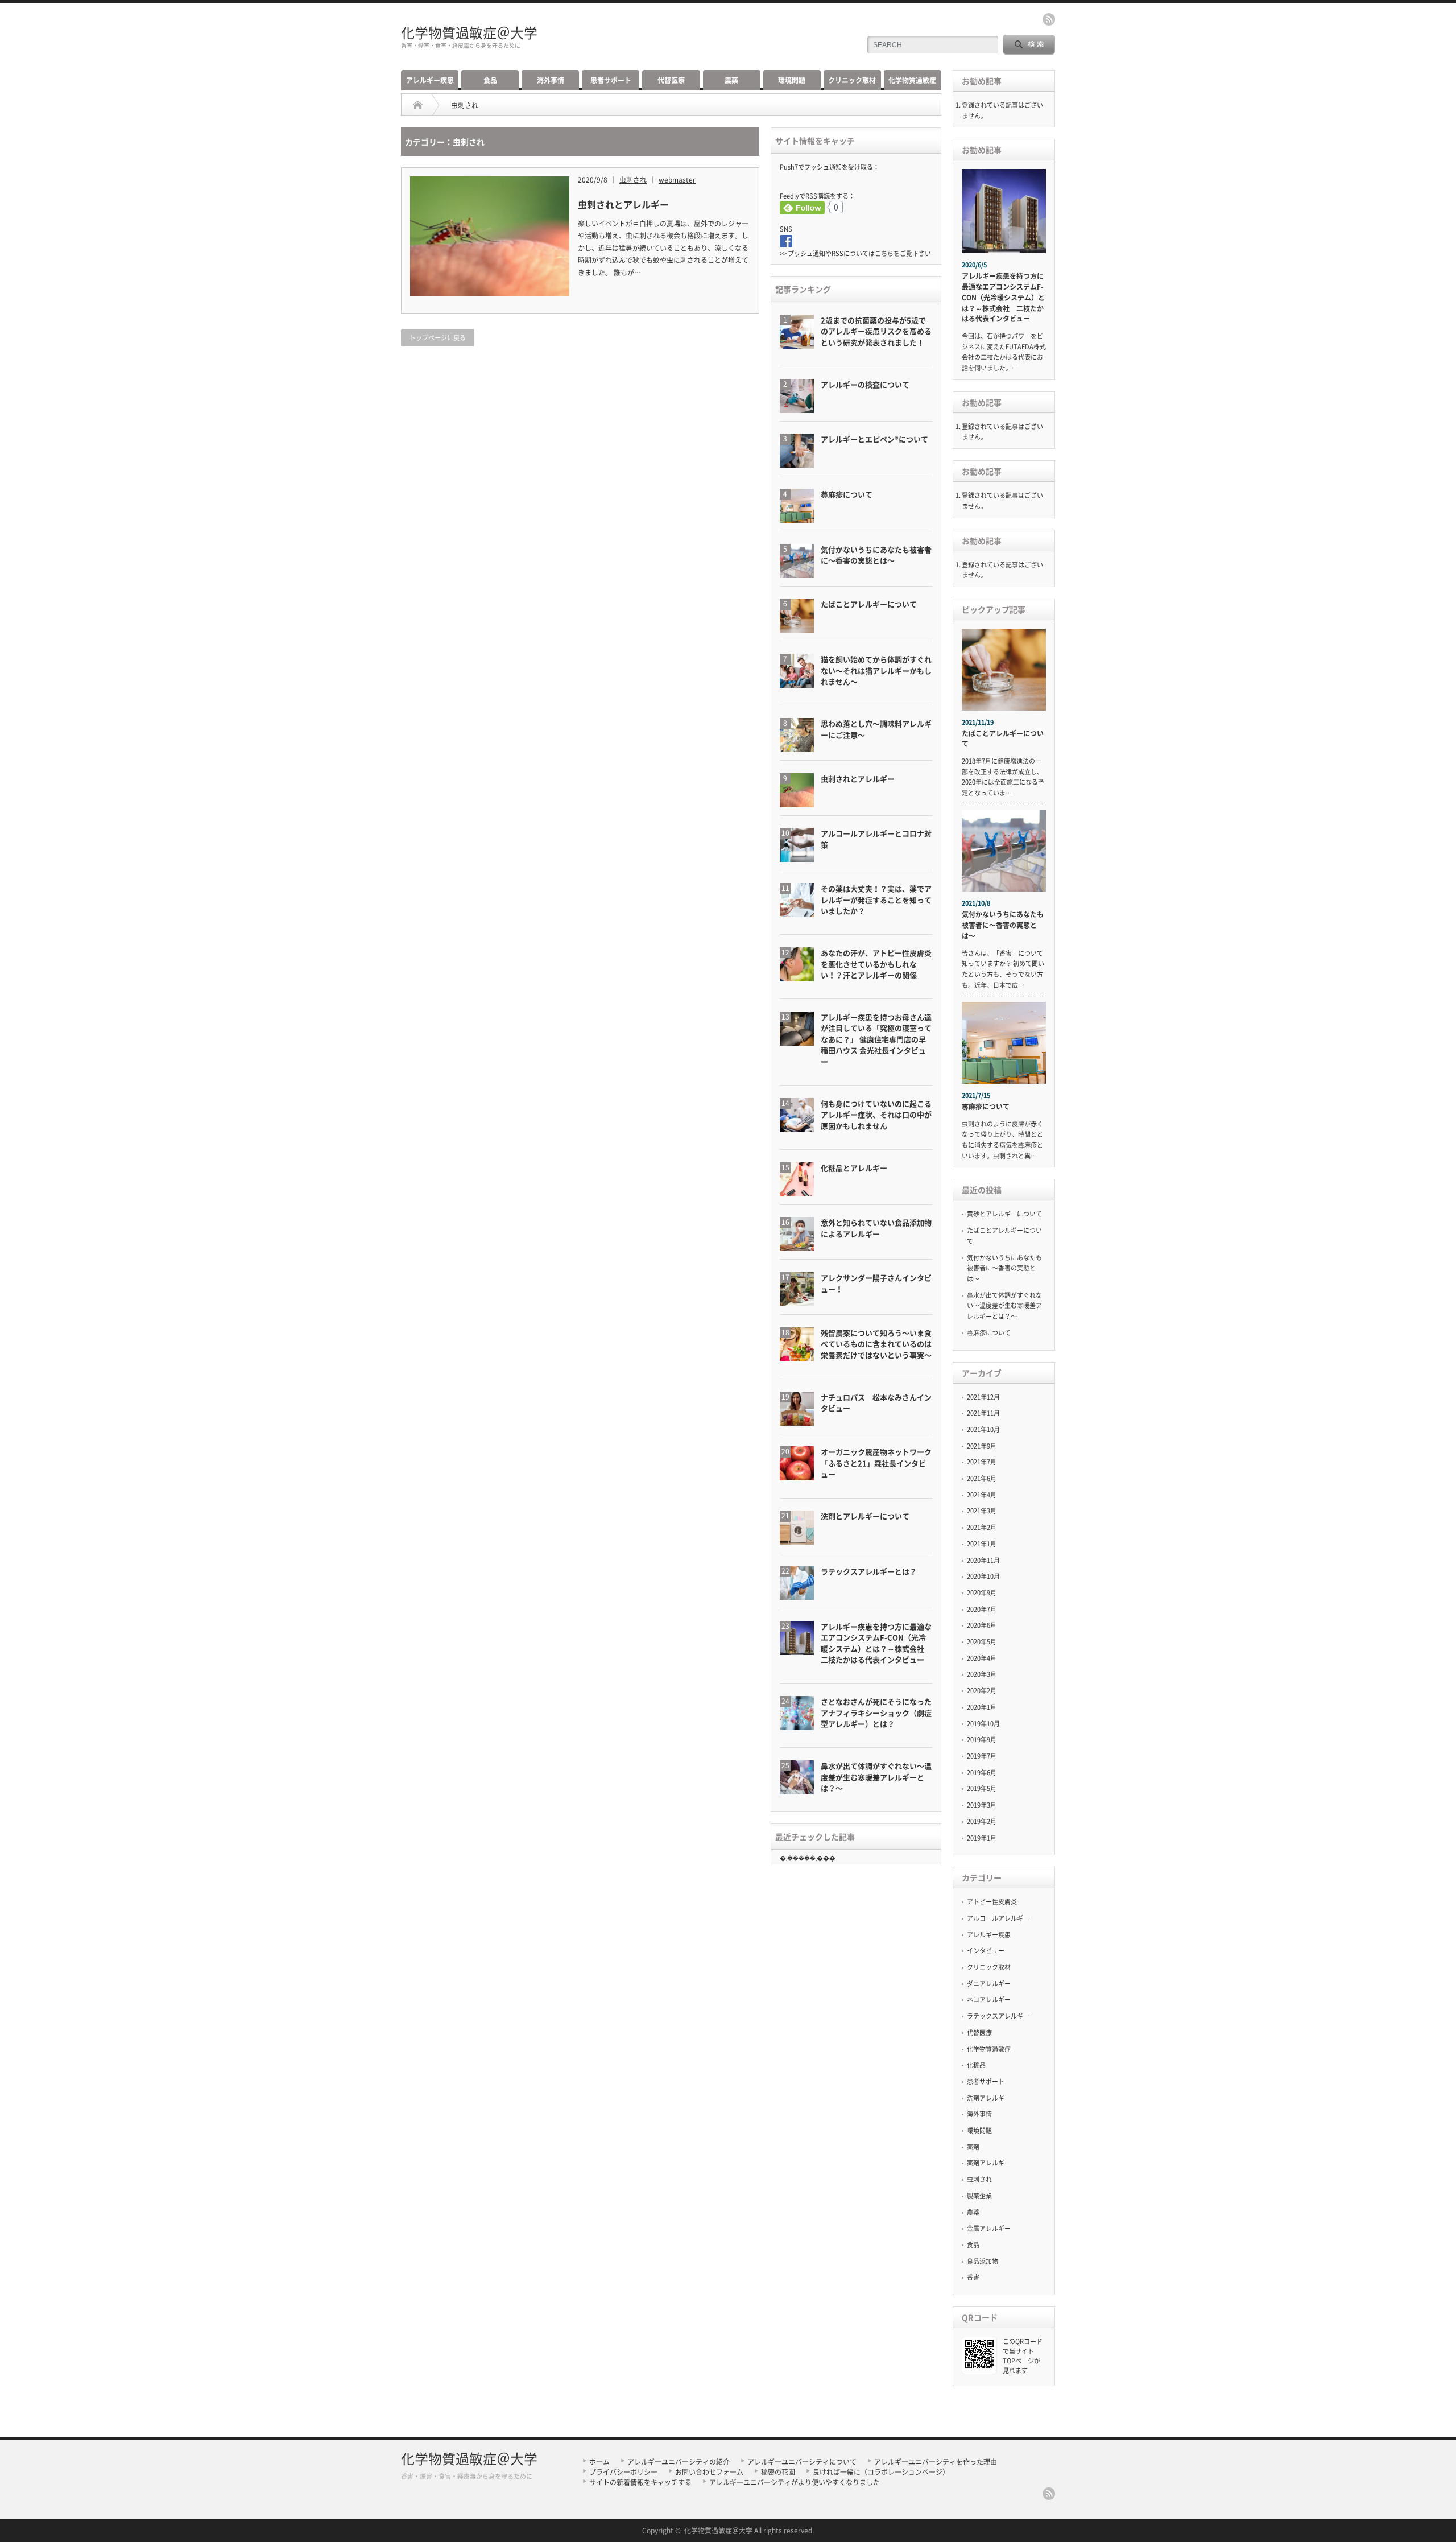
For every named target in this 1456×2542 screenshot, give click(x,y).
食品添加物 (983, 2261)
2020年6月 (982, 1625)
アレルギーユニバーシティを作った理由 (936, 2462)
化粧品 (976, 2065)
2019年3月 (982, 1805)
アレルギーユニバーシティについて (802, 2462)
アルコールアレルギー (998, 1918)
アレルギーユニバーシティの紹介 (679, 2462)
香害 (973, 2277)
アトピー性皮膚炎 (992, 1902)
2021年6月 (982, 1478)
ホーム (599, 2462)
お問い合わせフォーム (709, 2472)
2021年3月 (982, 1511)
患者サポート (611, 80)
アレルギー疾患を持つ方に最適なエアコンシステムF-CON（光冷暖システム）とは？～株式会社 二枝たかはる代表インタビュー (1003, 297)
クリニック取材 (852, 80)
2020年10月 (983, 1576)
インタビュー (986, 1951)
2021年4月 (982, 1495)
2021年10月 (983, 1429)
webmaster (677, 180)
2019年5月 (982, 1788)
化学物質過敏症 (912, 80)
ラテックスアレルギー (998, 2016)
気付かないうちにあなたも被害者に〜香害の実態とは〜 (1003, 925)
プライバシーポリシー (623, 2472)
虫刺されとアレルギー (623, 204)
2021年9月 (982, 1446)
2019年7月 (982, 1756)
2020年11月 (983, 1560)
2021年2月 (982, 1527)
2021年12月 (983, 1397)
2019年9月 (982, 1740)
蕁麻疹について (986, 1107)
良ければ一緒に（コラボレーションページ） (881, 2472)
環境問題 (792, 80)
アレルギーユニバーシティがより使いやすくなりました (795, 2482)
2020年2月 (982, 1691)
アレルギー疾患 (430, 80)
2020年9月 (982, 1593)
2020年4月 (982, 1658)
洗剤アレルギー (989, 2098)
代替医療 (671, 80)
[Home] (418, 105)
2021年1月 (982, 1544)
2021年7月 (982, 1462)
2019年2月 (982, 1821)
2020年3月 (982, 1674)
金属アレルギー (989, 2228)
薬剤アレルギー (989, 2163)
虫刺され (633, 180)
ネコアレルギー (989, 2000)
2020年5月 (982, 1642)
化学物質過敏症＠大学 (469, 32)
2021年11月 (983, 1413)
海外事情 (551, 80)
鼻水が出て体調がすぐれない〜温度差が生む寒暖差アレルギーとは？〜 (1004, 1306)
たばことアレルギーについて (1003, 739)
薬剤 (973, 2147)
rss (1049, 19)
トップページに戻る (438, 338)
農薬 (731, 80)
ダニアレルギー (989, 1984)
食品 (490, 80)
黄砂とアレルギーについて (1004, 1214)
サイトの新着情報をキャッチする (640, 2482)
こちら (884, 253)
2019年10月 (983, 1724)
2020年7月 (982, 1609)
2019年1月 (982, 1838)
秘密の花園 (778, 2472)
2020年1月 (982, 1707)
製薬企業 (979, 2196)
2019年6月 (982, 1773)
